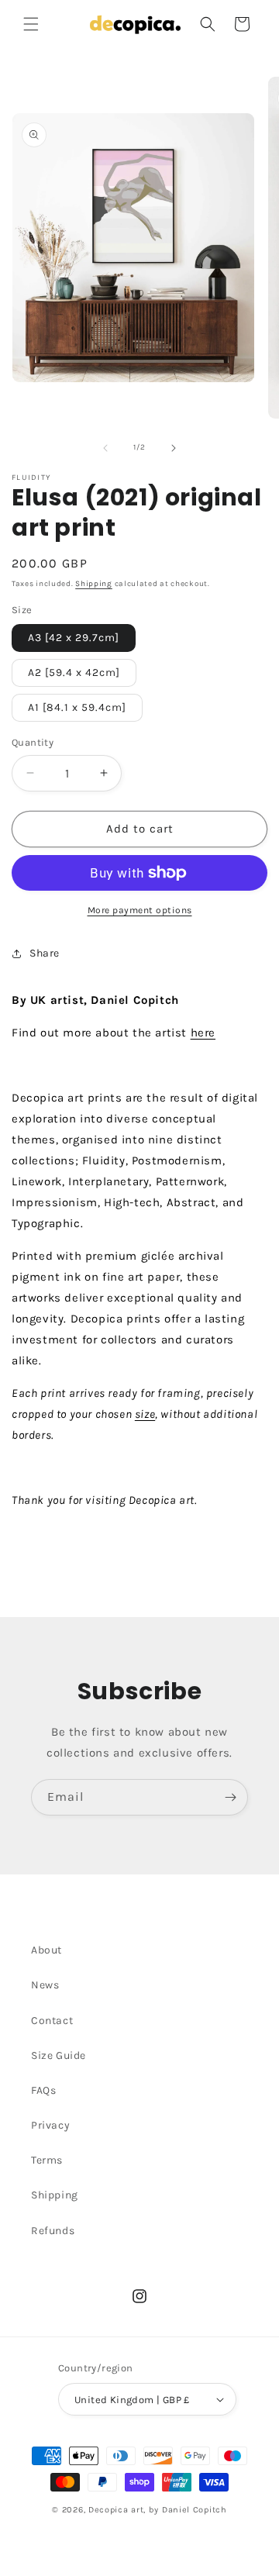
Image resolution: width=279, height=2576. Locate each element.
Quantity (33, 742)
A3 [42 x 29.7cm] (74, 638)
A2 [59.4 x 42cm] (74, 672)
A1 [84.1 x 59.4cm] (77, 707)
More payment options (140, 910)
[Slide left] (105, 448)
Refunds (53, 2231)
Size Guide (59, 2055)
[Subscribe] (230, 1797)
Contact (52, 2021)
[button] (31, 24)
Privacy (50, 2125)
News (45, 1985)
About (46, 1950)
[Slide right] (174, 448)
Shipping (94, 584)
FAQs (43, 2090)
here (203, 1033)
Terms (47, 2160)
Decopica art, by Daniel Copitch (158, 2510)
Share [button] (45, 953)
